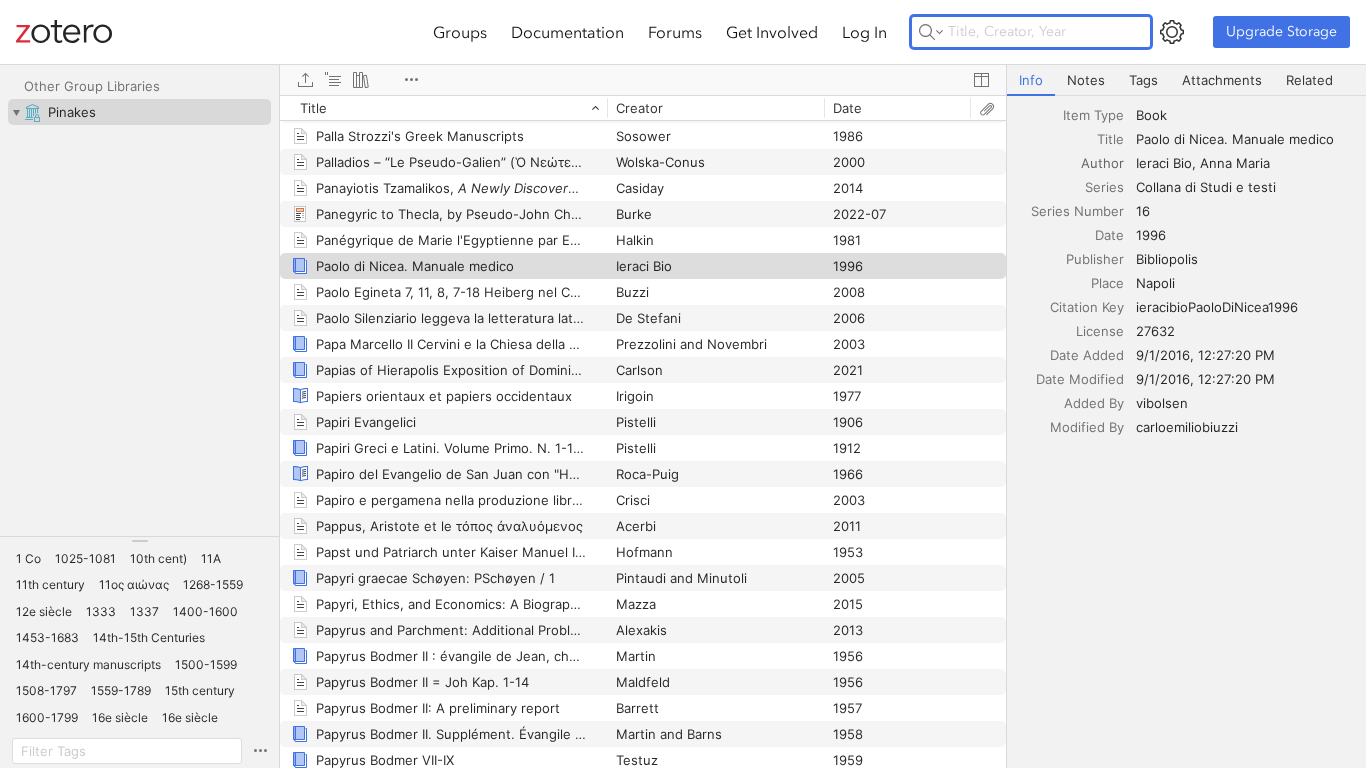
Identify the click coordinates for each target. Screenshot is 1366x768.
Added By (1094, 403)
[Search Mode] (931, 32)
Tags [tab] (1143, 80)
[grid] (643, 431)
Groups (460, 32)
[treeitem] (139, 112)
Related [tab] (1309, 80)
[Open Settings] (1172, 32)
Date (1109, 235)
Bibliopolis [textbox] (1167, 259)
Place (1107, 283)
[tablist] (1186, 80)
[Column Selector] (981, 80)
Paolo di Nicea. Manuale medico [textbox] (1235, 139)
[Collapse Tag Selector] (139, 541)
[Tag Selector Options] (260, 751)
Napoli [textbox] (1155, 283)
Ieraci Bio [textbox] (1164, 163)
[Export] (305, 80)
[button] (28, 559)
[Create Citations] (333, 80)
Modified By (1087, 427)
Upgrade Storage (1281, 31)
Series (1104, 187)
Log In (864, 32)
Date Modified (1080, 379)
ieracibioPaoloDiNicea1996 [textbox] (1217, 307)
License (1100, 331)
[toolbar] (643, 80)
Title (1110, 139)
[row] (643, 108)
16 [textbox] (1143, 211)
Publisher (1095, 259)
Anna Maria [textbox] (1235, 163)
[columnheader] (443, 108)
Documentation (567, 32)
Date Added (1087, 355)
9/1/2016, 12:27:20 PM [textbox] (1205, 355)
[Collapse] (16, 112)
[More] (411, 80)
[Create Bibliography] (361, 80)
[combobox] (1245, 115)
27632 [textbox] (1155, 331)
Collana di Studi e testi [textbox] (1206, 187)
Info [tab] (1031, 80)
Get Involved (772, 32)
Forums (675, 32)
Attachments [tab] (1222, 80)
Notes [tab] (1086, 80)
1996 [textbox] (1151, 235)
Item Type (1093, 115)
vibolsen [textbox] (1162, 403)
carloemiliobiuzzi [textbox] (1187, 427)
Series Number (1077, 211)
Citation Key (1087, 307)
